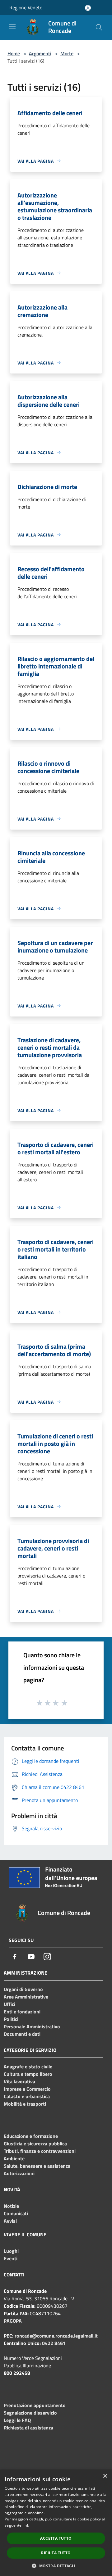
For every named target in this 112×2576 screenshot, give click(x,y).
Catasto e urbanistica (27, 2096)
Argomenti (40, 53)
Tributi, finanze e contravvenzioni (40, 2151)
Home (14, 53)
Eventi (11, 2258)
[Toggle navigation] (12, 27)
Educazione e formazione (31, 2136)
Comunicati (16, 2213)
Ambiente (14, 2158)
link (26, 2525)
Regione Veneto (26, 7)
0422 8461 (54, 2343)
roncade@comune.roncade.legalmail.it (56, 2336)
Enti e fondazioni (22, 2012)
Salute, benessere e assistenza (37, 2166)
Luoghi (11, 2251)
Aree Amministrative (26, 1997)
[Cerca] (99, 27)
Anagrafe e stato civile (28, 2067)
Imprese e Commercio (27, 2089)
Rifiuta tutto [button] (56, 2553)
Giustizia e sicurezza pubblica (35, 2144)
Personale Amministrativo (32, 2026)
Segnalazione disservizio (30, 2413)
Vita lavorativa (19, 2081)
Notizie (11, 2206)
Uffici (9, 2004)
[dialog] (56, 2523)
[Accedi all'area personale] (88, 8)
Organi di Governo (23, 1989)
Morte (67, 53)
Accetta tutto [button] (56, 2538)
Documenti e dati (22, 2034)
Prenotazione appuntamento (35, 2405)
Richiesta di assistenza (28, 2428)
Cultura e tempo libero (28, 2074)
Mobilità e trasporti (25, 2104)
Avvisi (10, 2221)
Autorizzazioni (19, 2173)
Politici (11, 2019)
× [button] (105, 2476)
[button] (56, 2566)
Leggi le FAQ (17, 2420)
